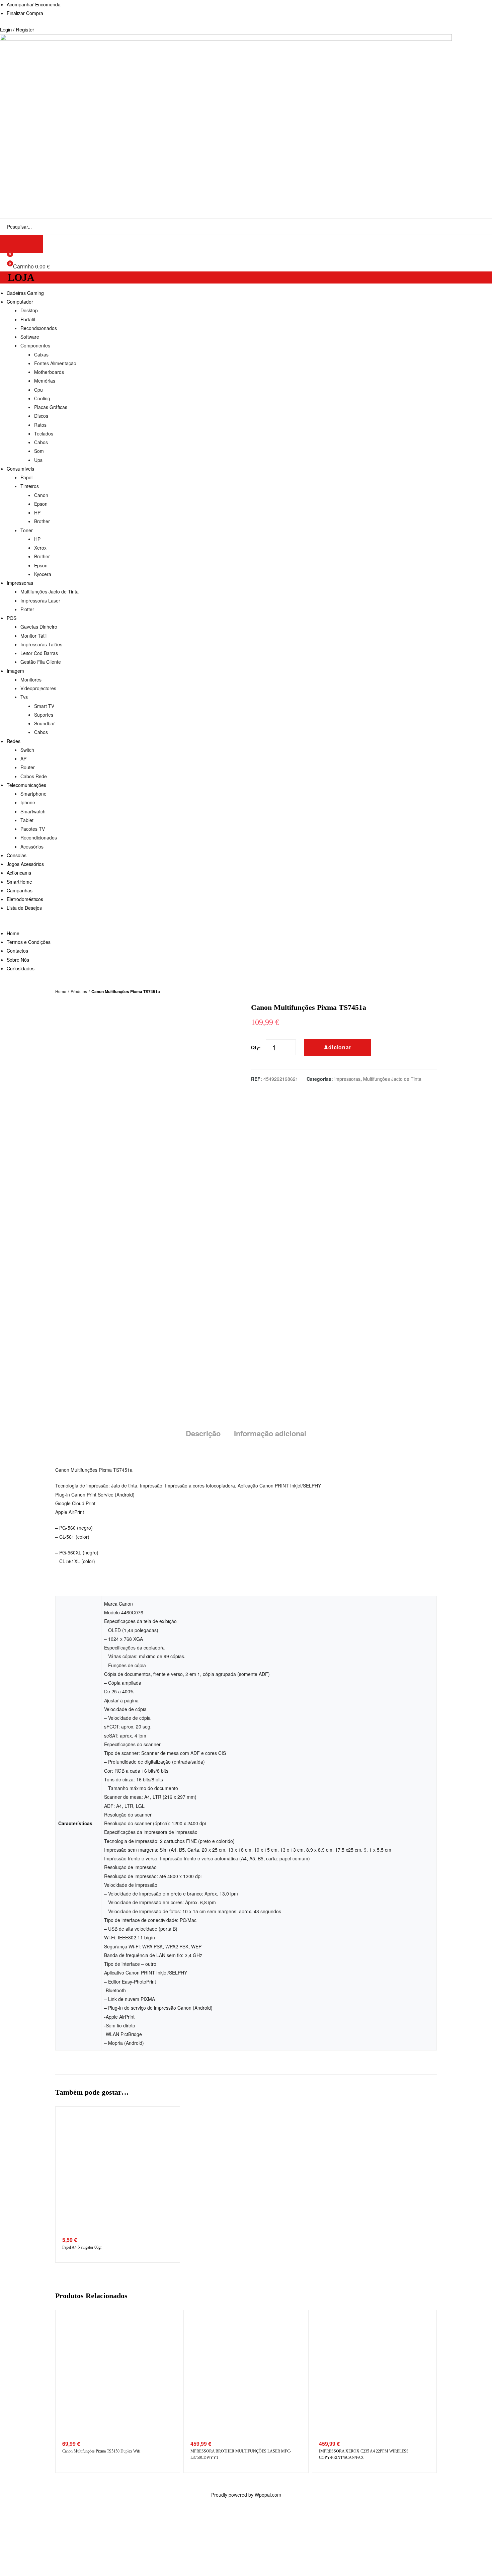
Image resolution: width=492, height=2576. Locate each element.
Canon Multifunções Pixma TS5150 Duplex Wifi (101, 2451)
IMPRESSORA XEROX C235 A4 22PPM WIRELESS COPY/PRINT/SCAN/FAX (364, 2454)
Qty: (256, 1047)
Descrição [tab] (203, 1433)
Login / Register (17, 29)
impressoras (347, 1079)
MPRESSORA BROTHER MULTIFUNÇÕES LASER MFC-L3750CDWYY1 (241, 2454)
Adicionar (338, 1047)
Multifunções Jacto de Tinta (392, 1079)
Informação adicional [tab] (270, 1433)
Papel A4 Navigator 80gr (82, 2247)
